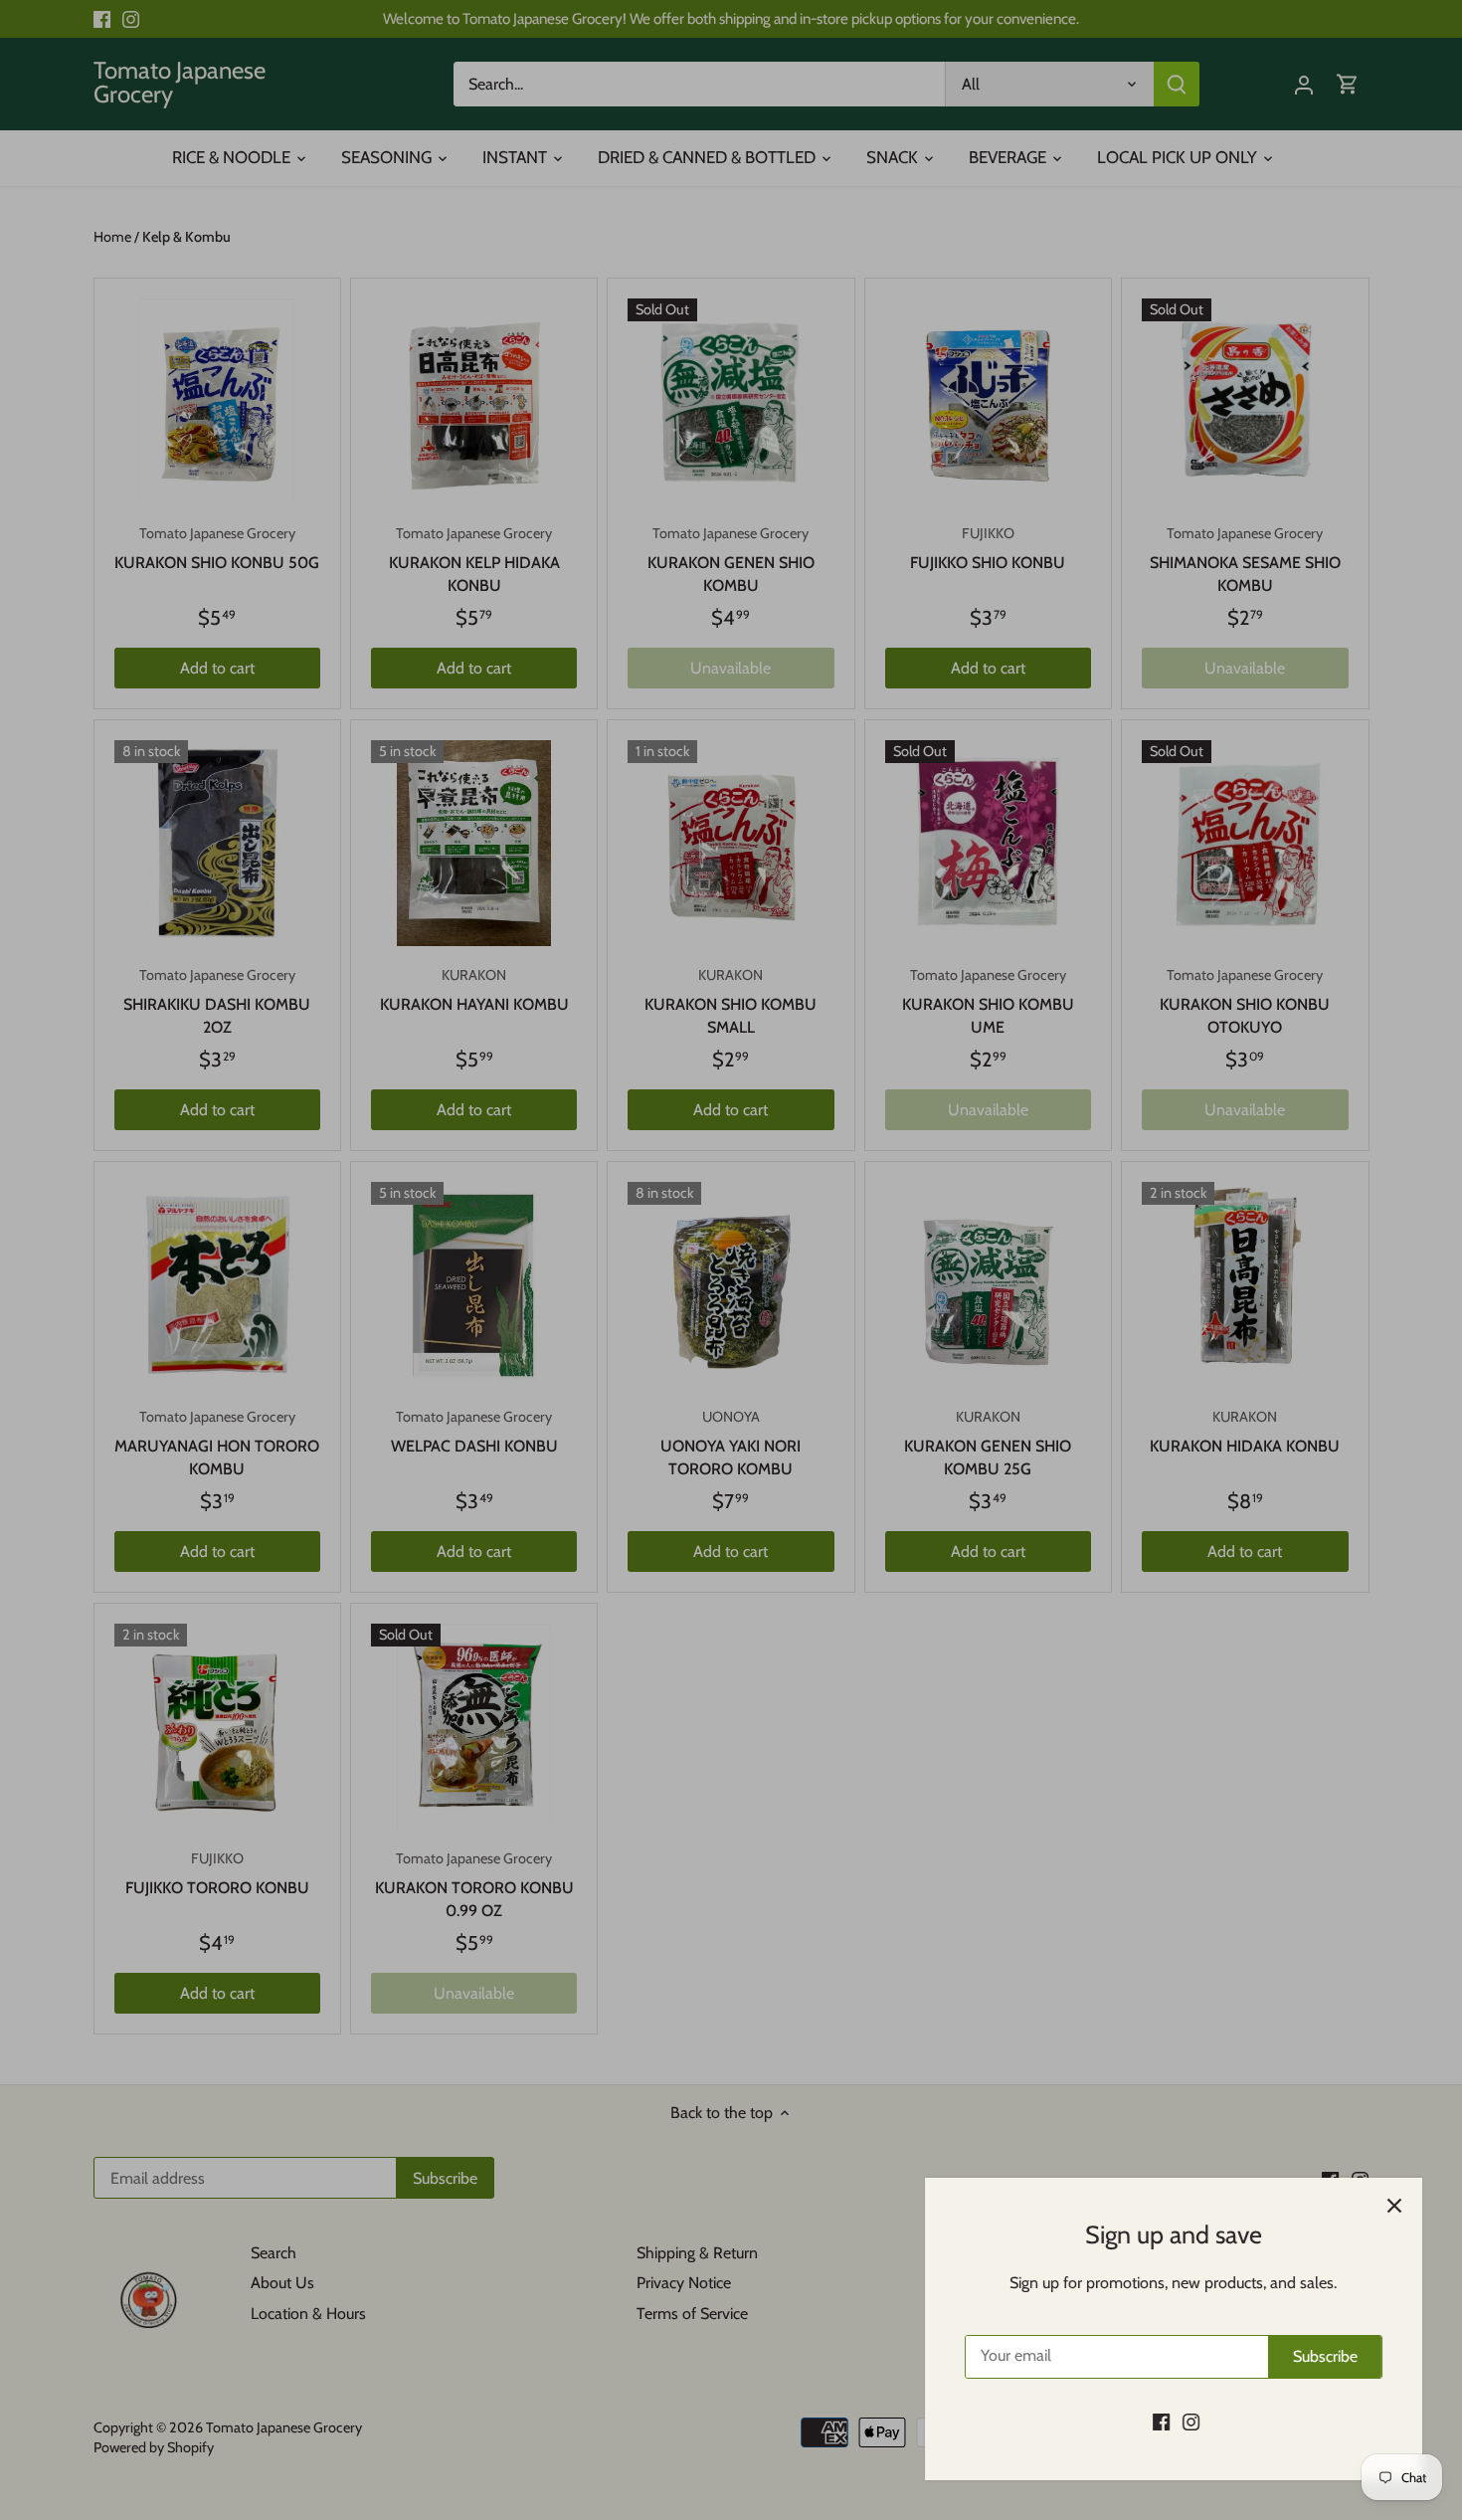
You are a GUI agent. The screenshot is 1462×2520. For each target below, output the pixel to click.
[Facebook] (1161, 2422)
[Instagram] (1191, 2422)
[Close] (1394, 2206)
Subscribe (1325, 2356)
